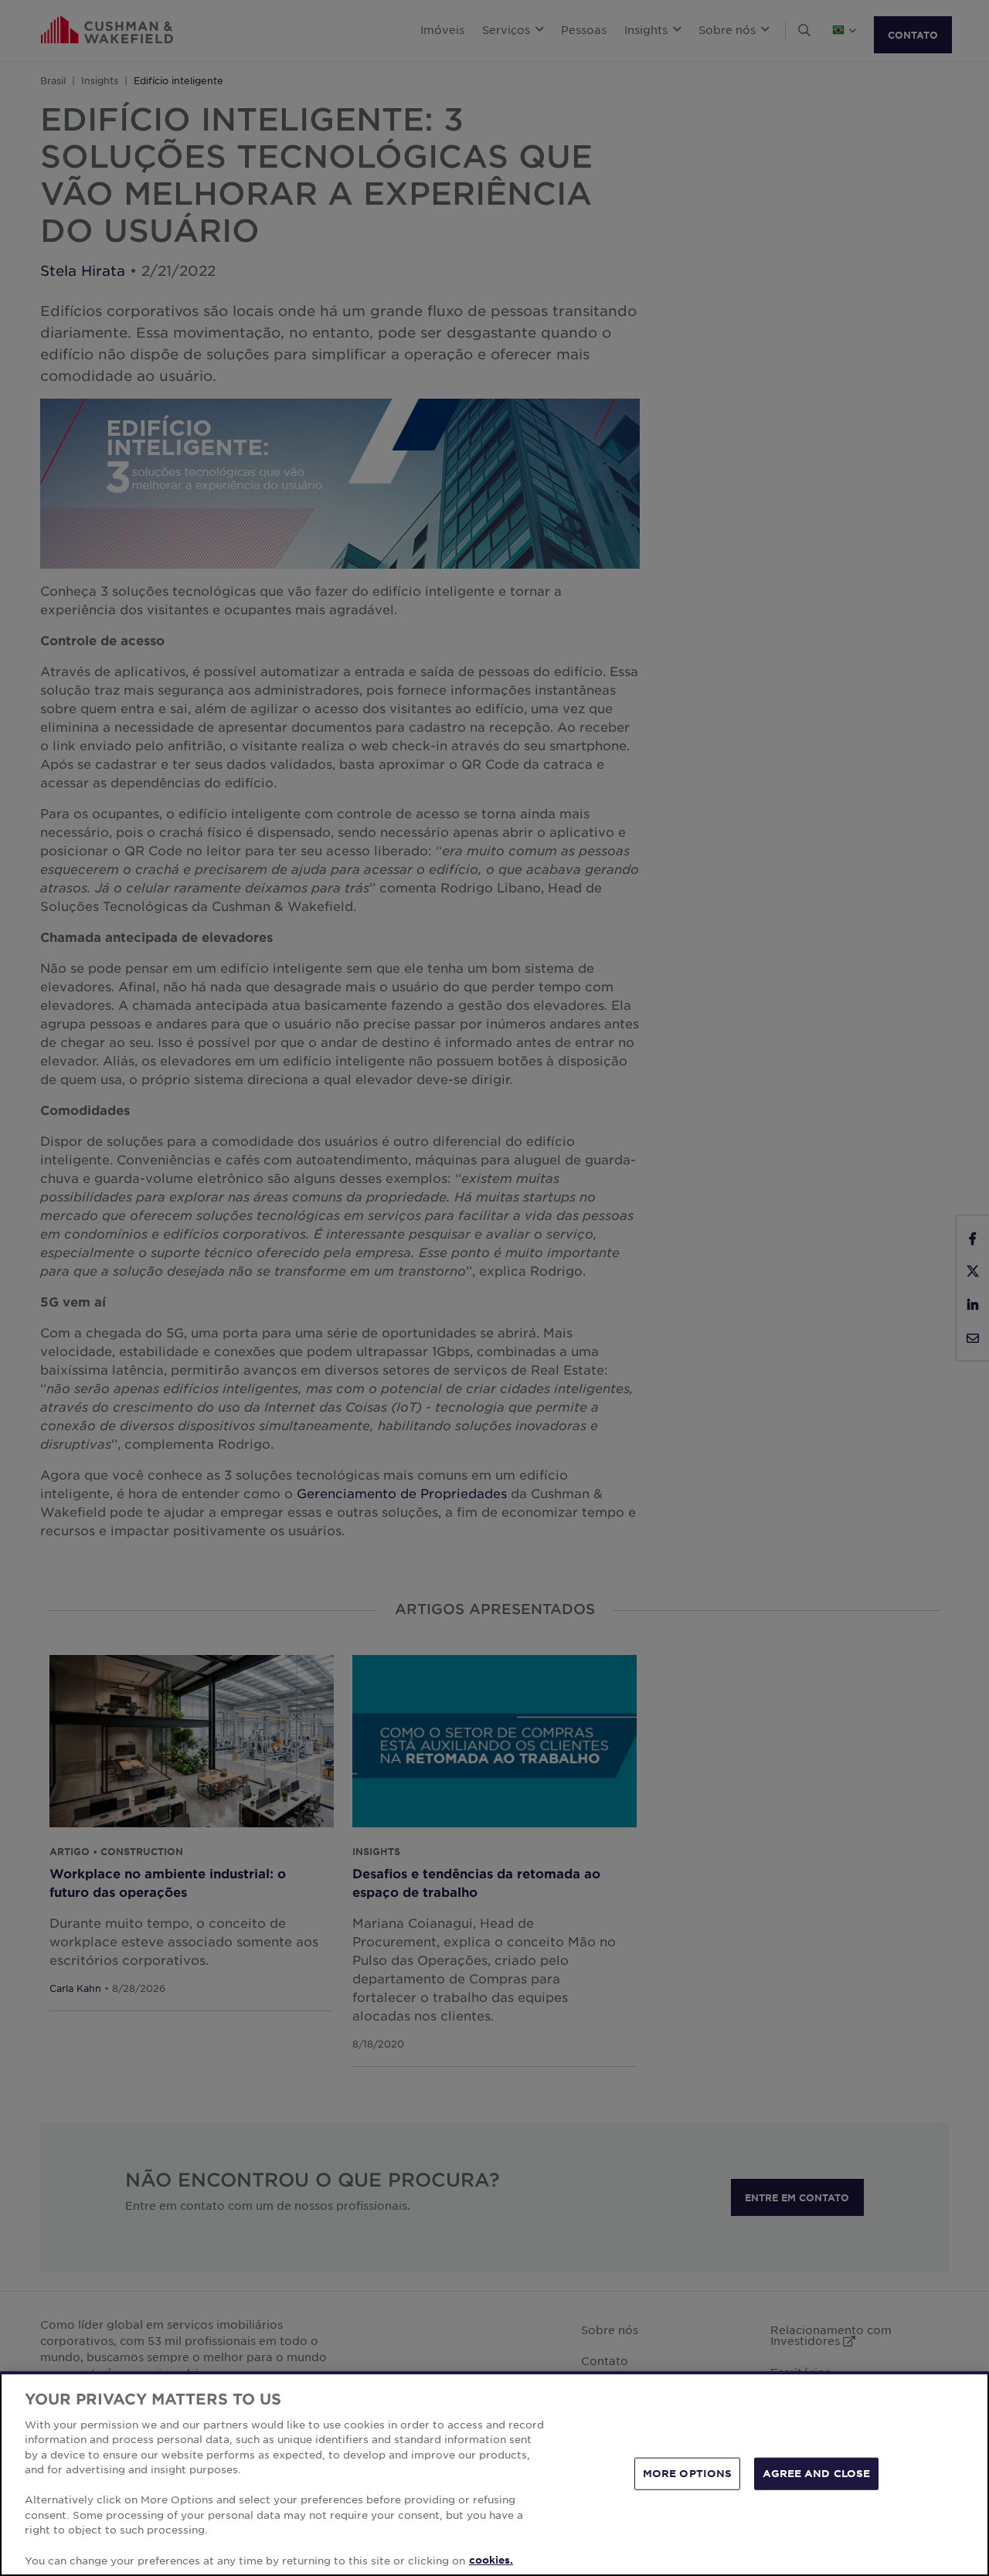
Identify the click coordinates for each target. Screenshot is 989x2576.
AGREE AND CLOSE (816, 2473)
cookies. (491, 2560)
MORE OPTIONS (688, 2473)
